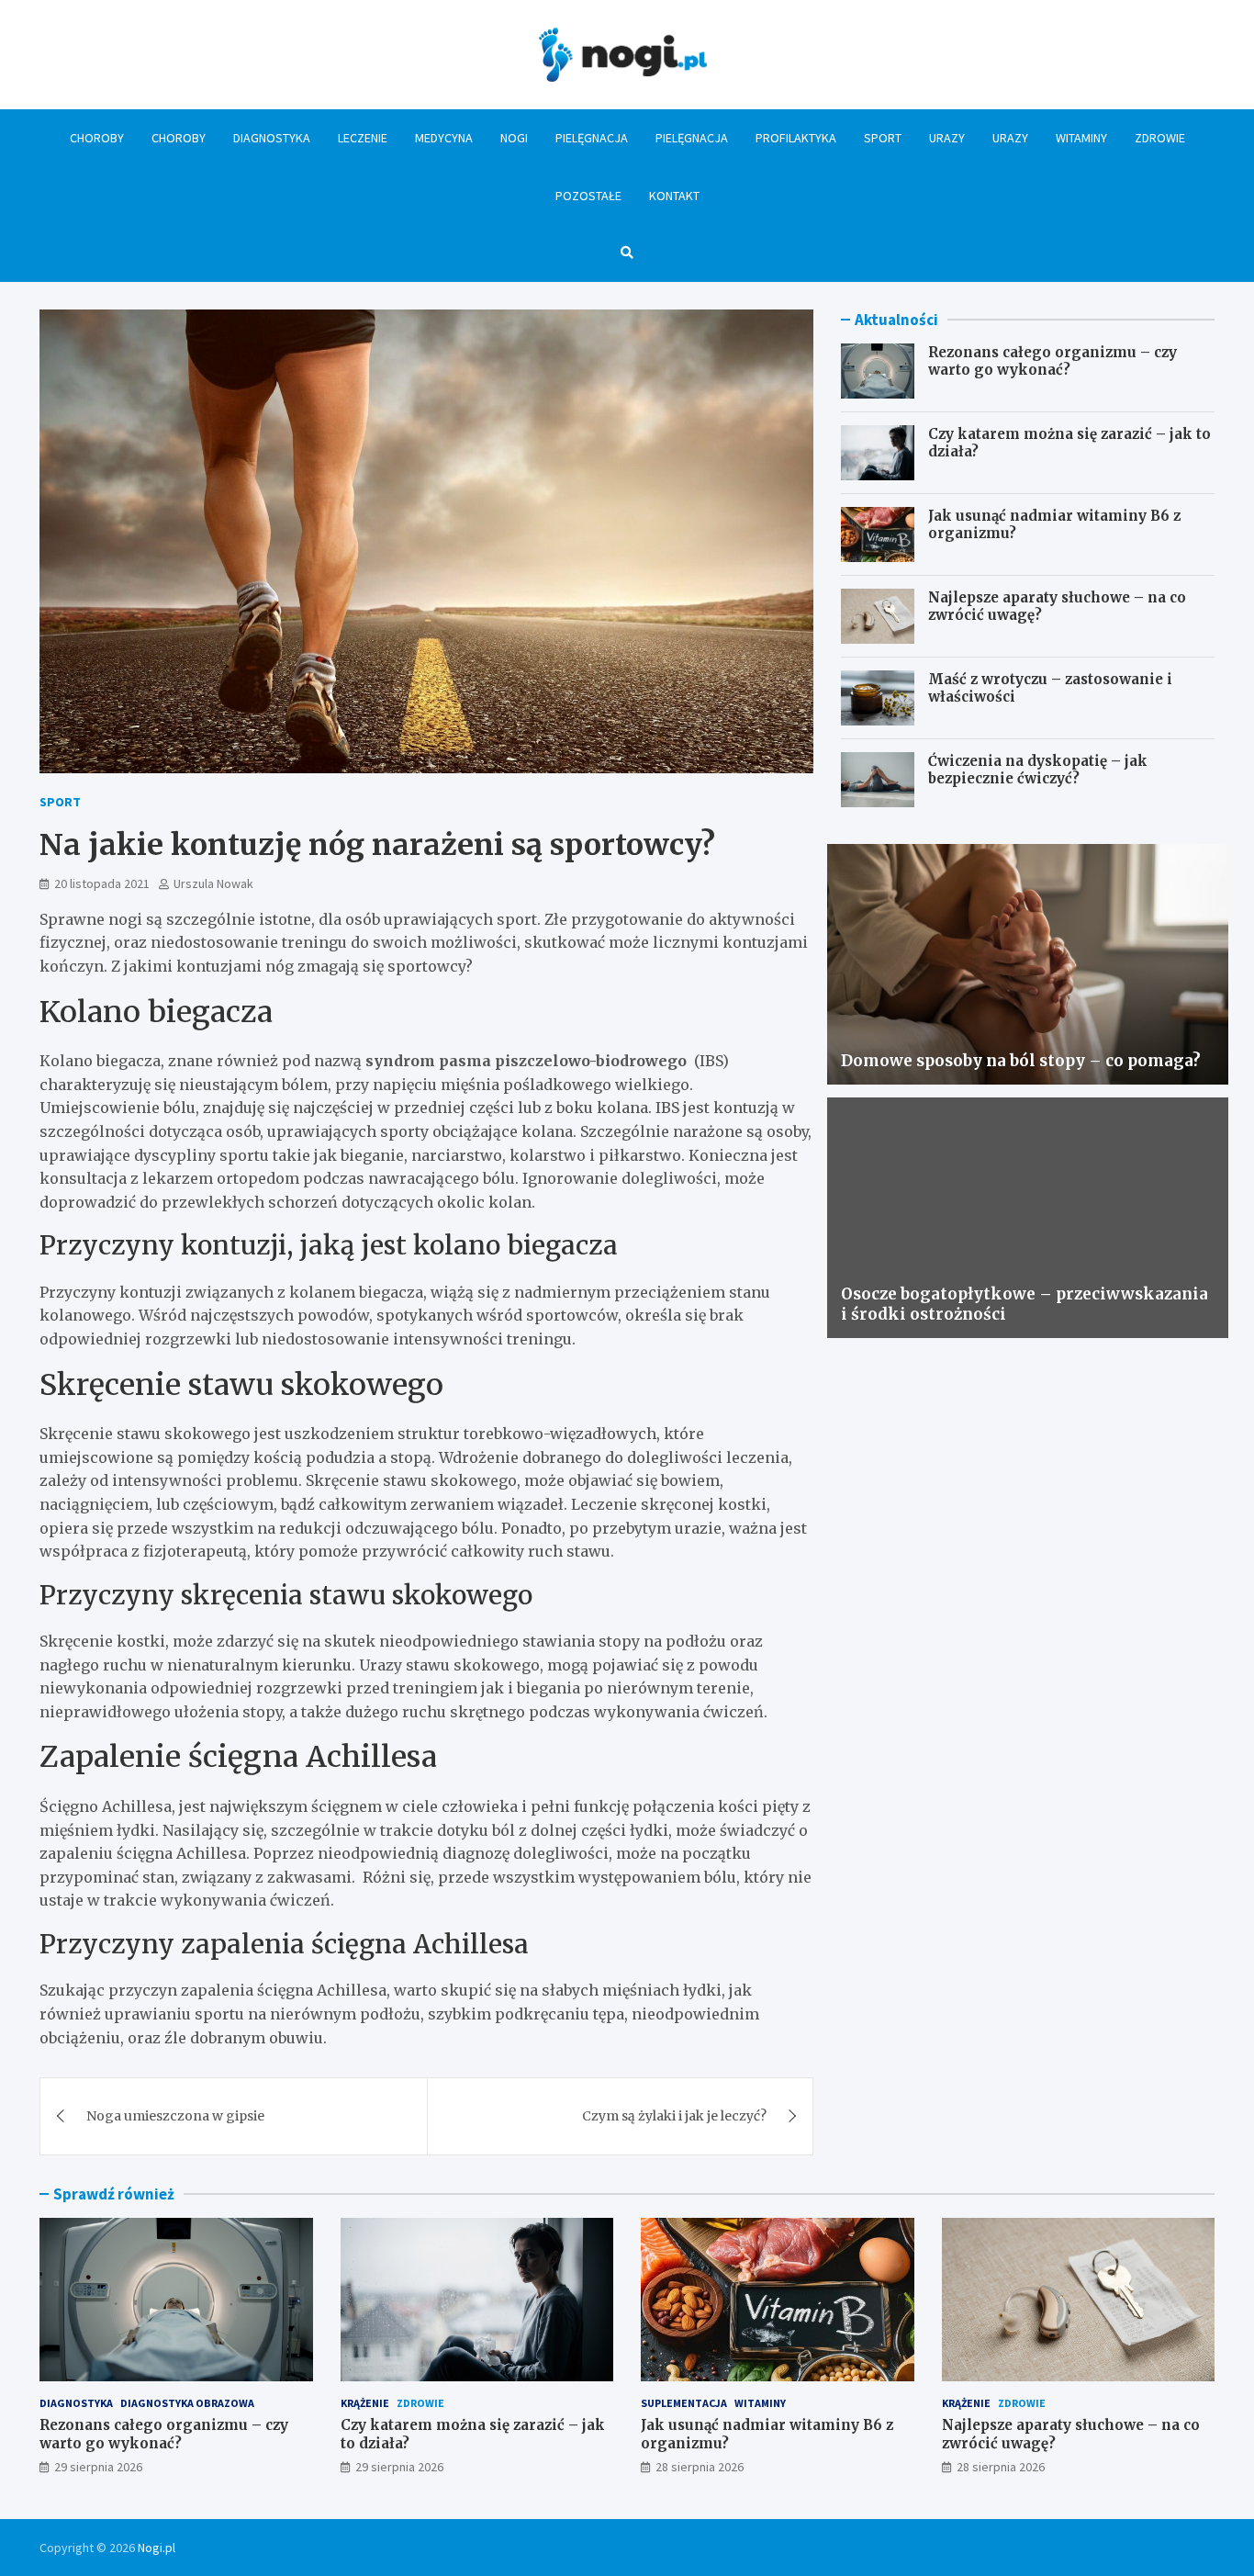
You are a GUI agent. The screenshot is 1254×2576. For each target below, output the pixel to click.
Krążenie (365, 2403)
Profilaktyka (796, 138)
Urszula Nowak (213, 883)
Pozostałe (588, 196)
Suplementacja (684, 2403)
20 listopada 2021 (102, 883)
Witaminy (1081, 138)
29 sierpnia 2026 (98, 2467)
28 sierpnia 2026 (700, 2467)
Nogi (514, 138)
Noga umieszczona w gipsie (175, 2116)
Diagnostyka (272, 138)
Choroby (97, 138)
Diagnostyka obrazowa (187, 2403)
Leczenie (363, 138)
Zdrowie (1160, 138)
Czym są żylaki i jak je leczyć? (674, 2116)
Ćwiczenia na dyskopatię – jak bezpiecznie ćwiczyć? (1038, 770)
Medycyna (444, 138)
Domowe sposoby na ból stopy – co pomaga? (1021, 1061)
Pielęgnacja (592, 138)
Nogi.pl (157, 2548)
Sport (883, 138)
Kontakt (674, 196)
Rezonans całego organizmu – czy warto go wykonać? (1052, 361)
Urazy (947, 138)
